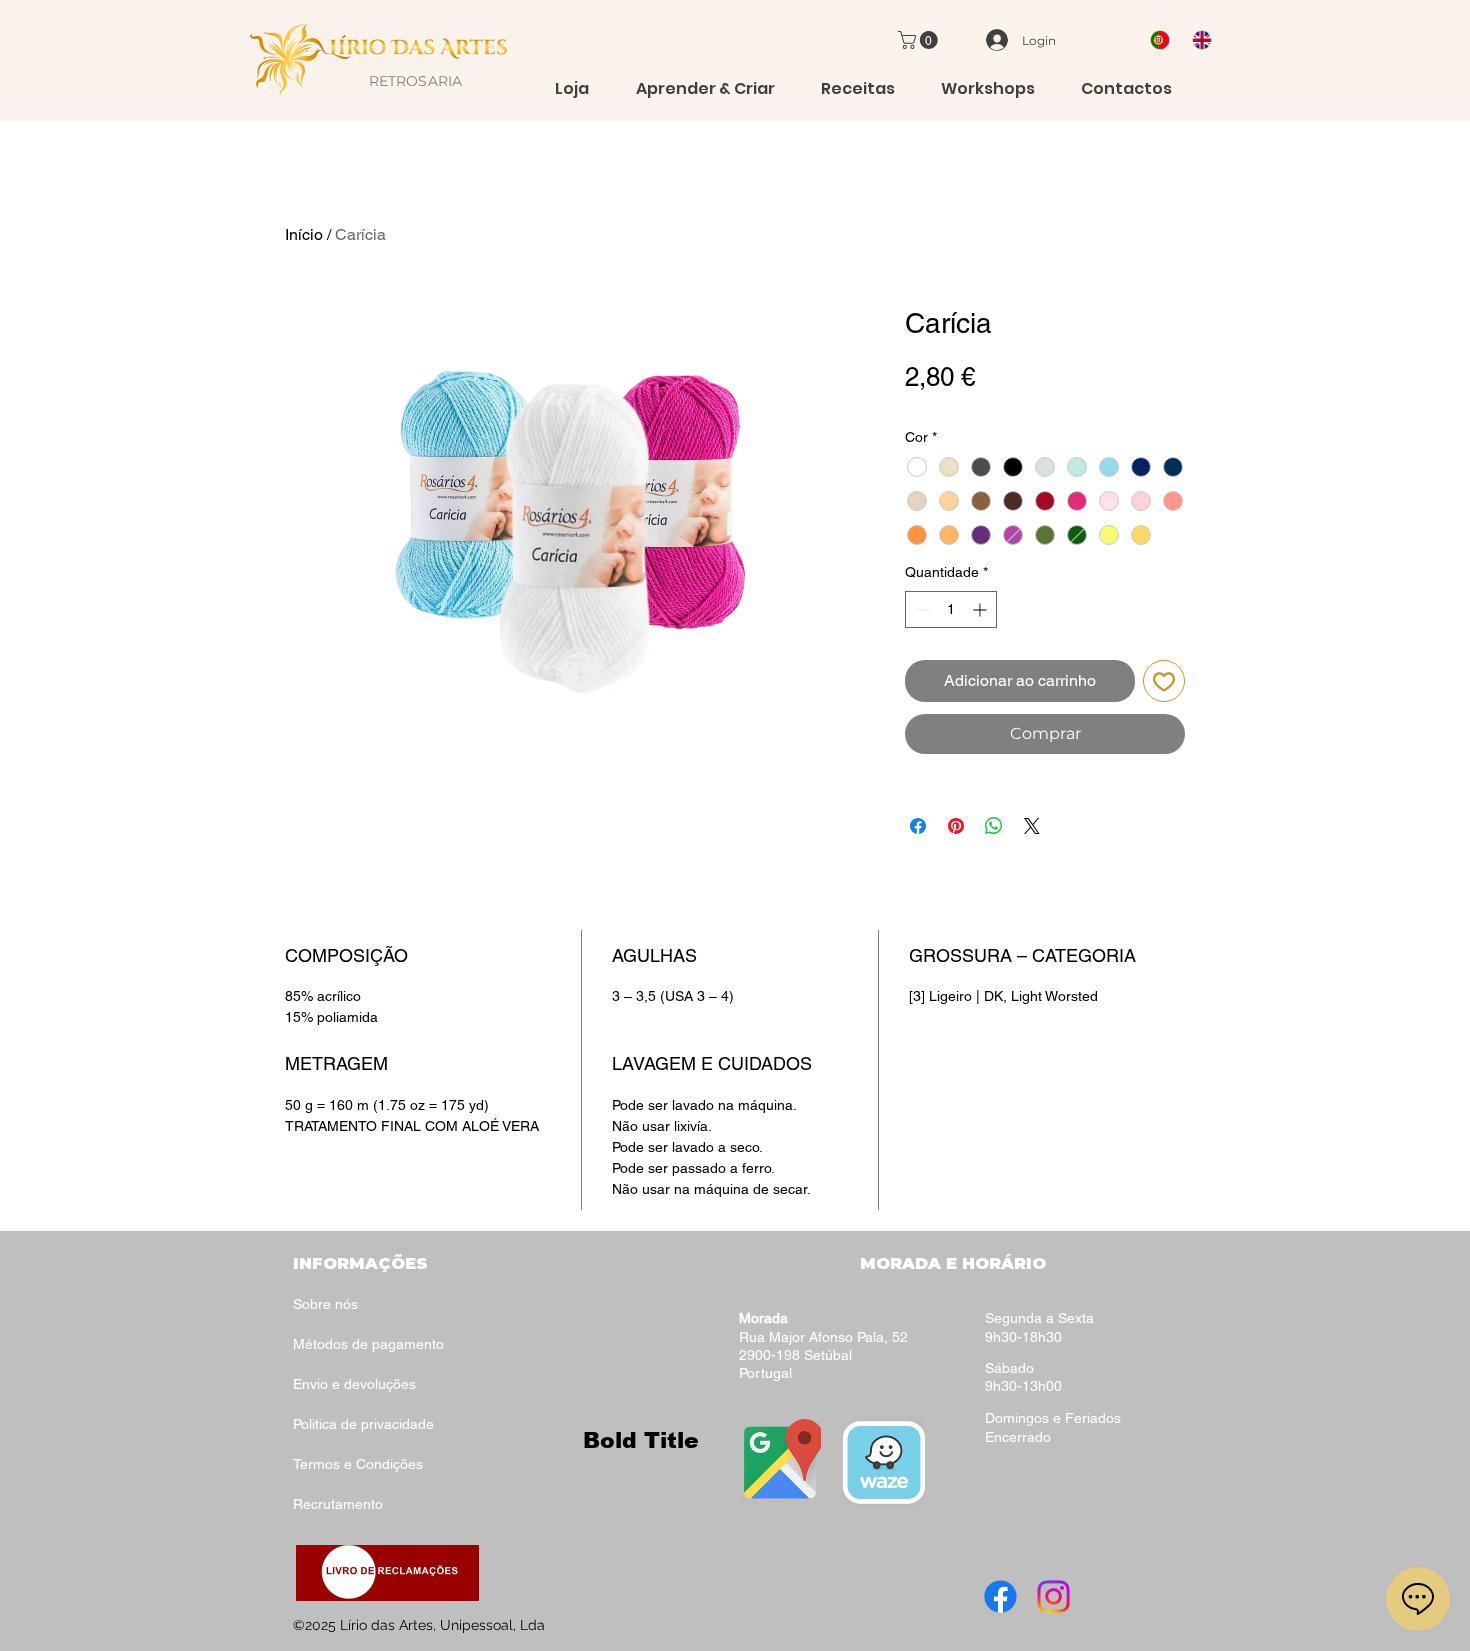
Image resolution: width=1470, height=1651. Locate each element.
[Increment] (981, 609)
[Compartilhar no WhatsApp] (994, 826)
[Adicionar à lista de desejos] (1164, 681)
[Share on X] (1032, 826)
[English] (1198, 40)
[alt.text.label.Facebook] (1000, 1596)
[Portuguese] (1156, 40)
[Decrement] (920, 609)
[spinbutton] (951, 609)
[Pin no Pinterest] (956, 826)
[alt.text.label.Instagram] (1053, 1596)
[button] (920, 40)
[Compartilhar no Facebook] (918, 826)
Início (304, 234)
